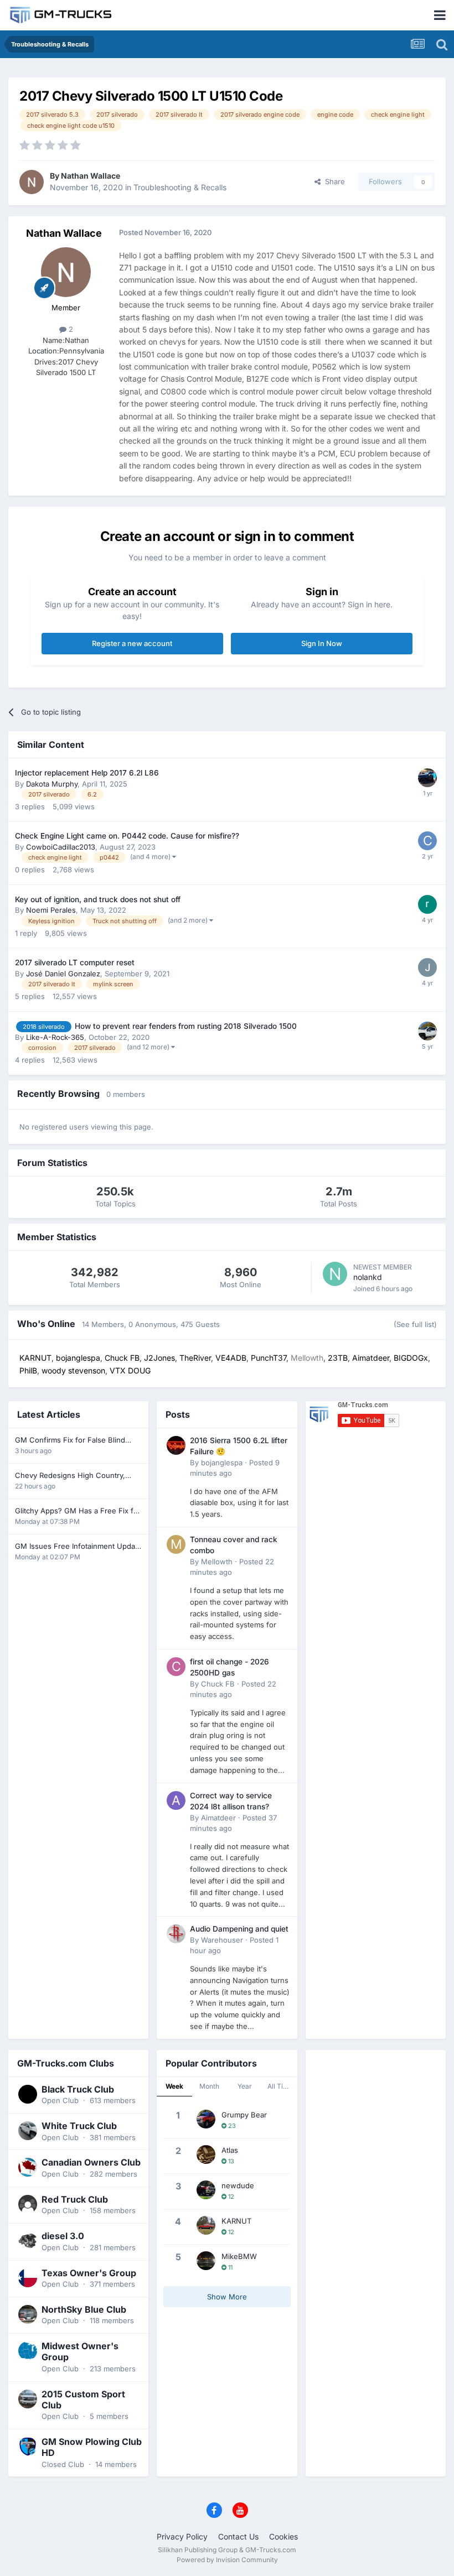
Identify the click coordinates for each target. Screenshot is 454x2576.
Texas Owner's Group (89, 2273)
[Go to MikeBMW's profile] (206, 2261)
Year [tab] (245, 2086)
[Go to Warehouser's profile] (176, 1934)
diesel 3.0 (63, 2236)
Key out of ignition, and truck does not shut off (98, 899)
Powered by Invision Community (227, 2560)
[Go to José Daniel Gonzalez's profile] (427, 967)
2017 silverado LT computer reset (75, 962)
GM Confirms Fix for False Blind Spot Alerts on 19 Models (70, 1441)
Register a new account (132, 643)
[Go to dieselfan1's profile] (427, 1031)
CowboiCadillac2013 (61, 847)
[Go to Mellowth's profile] (176, 1544)
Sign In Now (322, 643)
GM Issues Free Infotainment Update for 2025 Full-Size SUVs (78, 1547)
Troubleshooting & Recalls (180, 187)
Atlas (230, 2150)
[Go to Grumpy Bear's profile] (206, 2119)
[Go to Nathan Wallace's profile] (32, 182)
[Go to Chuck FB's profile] (176, 1667)
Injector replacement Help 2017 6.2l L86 (87, 773)
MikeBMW (239, 2256)
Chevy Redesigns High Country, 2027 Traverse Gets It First (70, 1476)
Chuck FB (218, 1684)
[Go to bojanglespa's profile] (176, 1445)
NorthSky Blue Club (84, 2309)
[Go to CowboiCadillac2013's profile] (427, 841)
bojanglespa (222, 1463)
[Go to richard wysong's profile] (427, 904)
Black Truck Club (78, 2089)
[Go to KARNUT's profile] (206, 2225)
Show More (227, 2297)
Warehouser (222, 1940)
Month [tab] (209, 2086)
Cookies (283, 2536)
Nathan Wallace (91, 176)
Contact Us (238, 2536)
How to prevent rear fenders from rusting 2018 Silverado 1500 (186, 1026)
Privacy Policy (182, 2536)
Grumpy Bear (244, 2115)
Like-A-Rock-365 (55, 1037)
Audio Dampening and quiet (239, 1929)
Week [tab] (174, 2086)
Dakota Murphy (52, 784)
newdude (238, 2185)
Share (333, 181)
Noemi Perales (51, 910)
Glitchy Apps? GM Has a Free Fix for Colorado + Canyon (78, 1511)
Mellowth (217, 1562)
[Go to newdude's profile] (206, 2190)
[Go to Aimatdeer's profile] (176, 1800)
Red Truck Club (75, 2199)
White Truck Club (79, 2126)
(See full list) (415, 1324)
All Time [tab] (280, 2086)
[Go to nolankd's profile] (335, 1274)
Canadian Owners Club (91, 2162)
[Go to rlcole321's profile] (427, 778)
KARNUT (236, 2221)
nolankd (368, 1277)
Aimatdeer (218, 1818)
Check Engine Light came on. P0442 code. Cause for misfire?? (127, 836)
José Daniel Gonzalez (63, 974)
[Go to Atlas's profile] (206, 2155)
